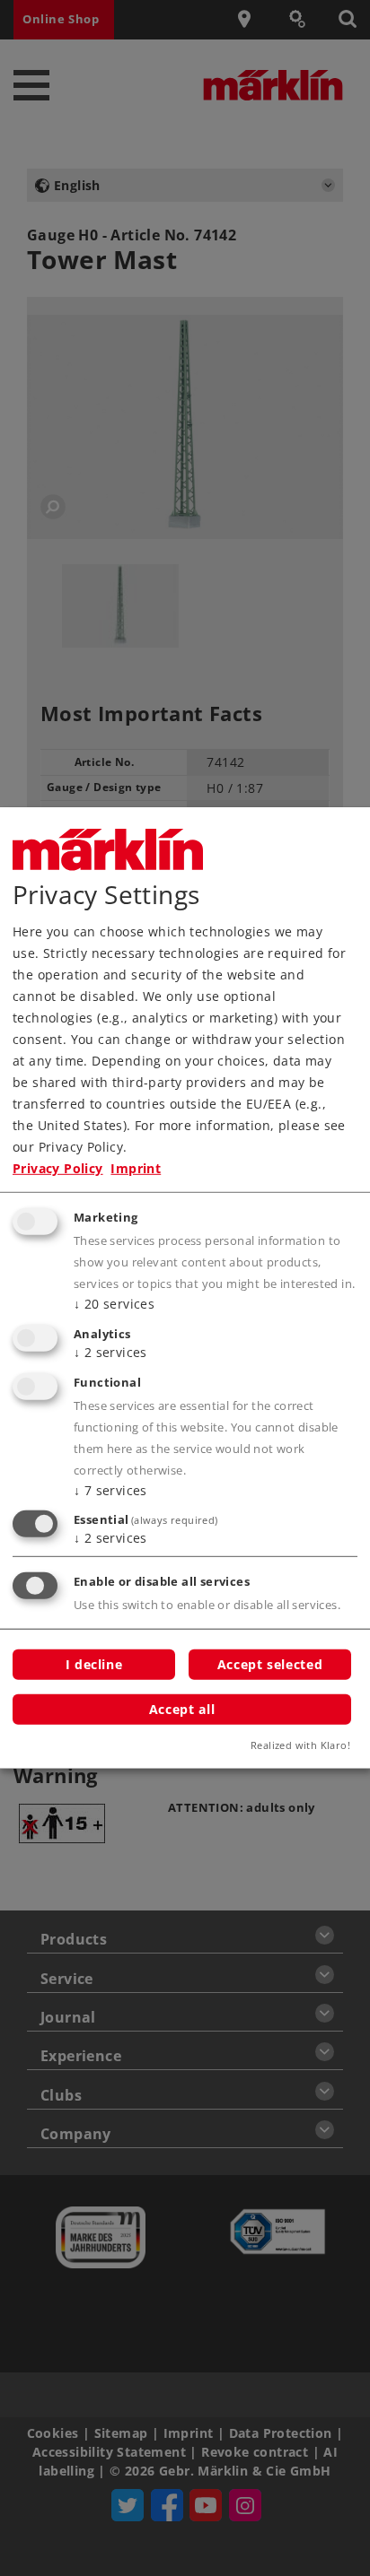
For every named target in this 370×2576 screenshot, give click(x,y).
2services (110, 1352)
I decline (94, 1664)
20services (114, 1304)
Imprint (136, 1168)
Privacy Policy (58, 1168)
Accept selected (270, 1664)
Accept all (182, 1708)
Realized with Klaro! (300, 1745)
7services (110, 1489)
